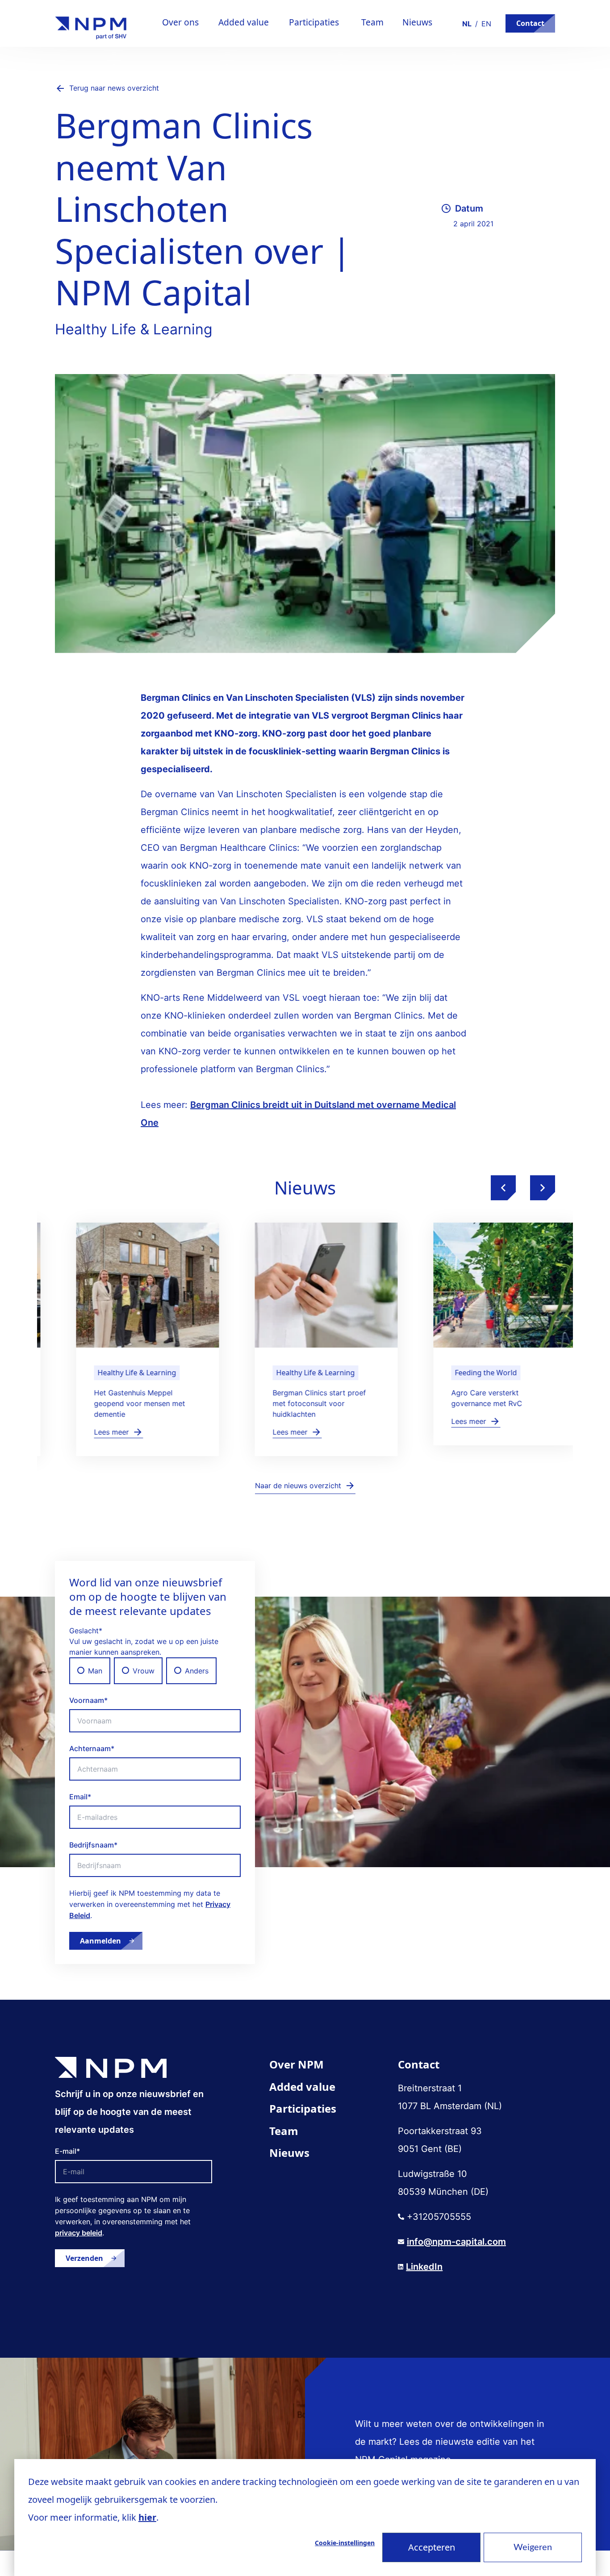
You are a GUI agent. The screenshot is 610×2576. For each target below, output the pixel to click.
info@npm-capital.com (456, 2242)
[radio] (90, 1671)
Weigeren (533, 2547)
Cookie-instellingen (345, 2543)
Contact (530, 23)
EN (486, 24)
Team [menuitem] (284, 2131)
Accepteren (432, 2547)
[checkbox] (155, 1671)
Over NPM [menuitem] (297, 2064)
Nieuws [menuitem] (289, 2153)
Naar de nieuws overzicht (298, 1486)
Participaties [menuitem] (303, 2108)
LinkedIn (424, 2267)
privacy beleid (79, 2233)
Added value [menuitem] (302, 2087)
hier (147, 2517)
